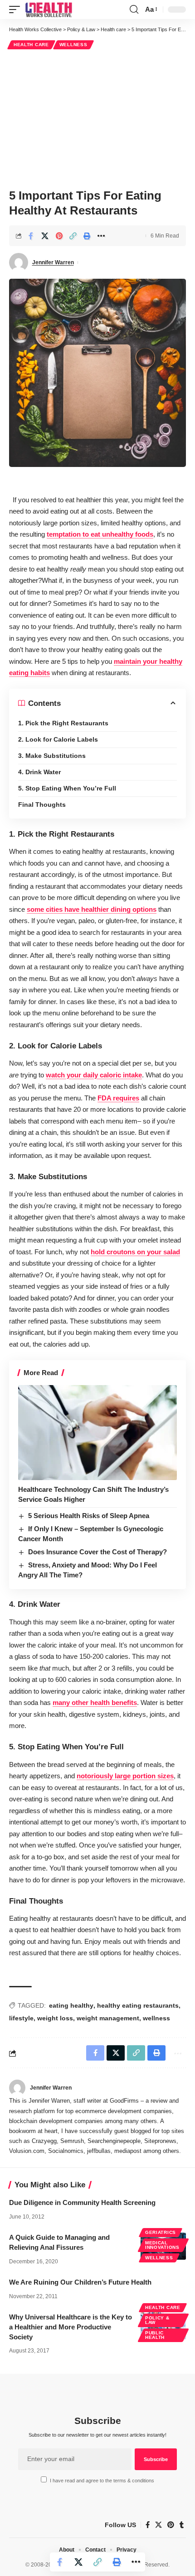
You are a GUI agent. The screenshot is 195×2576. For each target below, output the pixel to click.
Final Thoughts (42, 805)
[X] (158, 2525)
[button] (17, 10)
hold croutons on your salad (135, 1252)
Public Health (155, 2335)
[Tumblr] (182, 2525)
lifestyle (21, 2018)
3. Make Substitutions (52, 756)
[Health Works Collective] (49, 10)
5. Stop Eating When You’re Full (67, 788)
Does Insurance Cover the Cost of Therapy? (97, 1552)
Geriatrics (161, 2232)
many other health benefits (95, 1702)
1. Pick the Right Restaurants (63, 723)
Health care (31, 45)
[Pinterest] (171, 2525)
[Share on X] (45, 236)
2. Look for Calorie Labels (58, 739)
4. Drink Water (39, 772)
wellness (156, 2018)
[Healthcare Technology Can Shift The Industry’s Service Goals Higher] (97, 1433)
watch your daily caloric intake (94, 1075)
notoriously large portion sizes (125, 1776)
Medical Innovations (162, 2245)
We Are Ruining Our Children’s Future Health (80, 2282)
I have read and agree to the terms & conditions (102, 2481)
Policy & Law (157, 2320)
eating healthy (71, 2005)
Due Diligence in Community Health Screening (82, 2202)
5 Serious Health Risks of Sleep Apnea (89, 1516)
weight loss (55, 2018)
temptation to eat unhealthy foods (100, 534)
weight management (108, 2018)
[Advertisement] (97, 118)
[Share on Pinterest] (59, 236)
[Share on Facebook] (31, 236)
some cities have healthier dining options (92, 909)
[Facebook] (148, 2525)
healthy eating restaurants (138, 2005)
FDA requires (118, 1098)
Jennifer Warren (53, 262)
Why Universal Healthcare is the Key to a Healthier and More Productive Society (71, 2327)
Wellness (73, 45)
